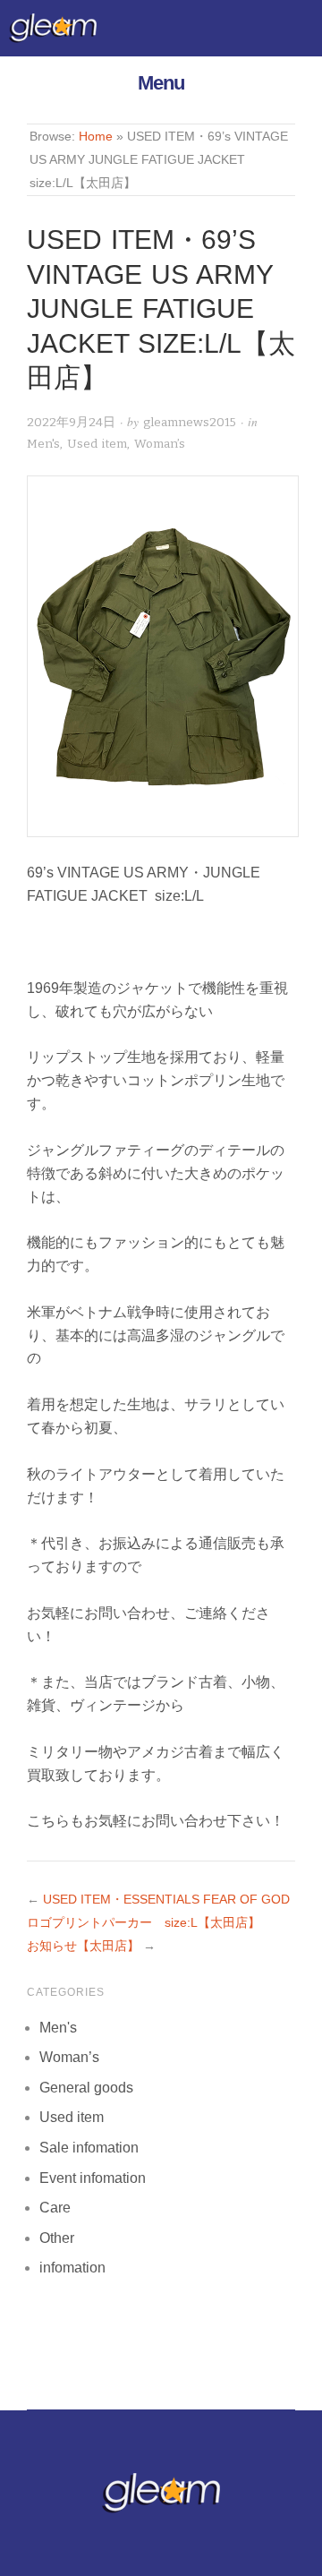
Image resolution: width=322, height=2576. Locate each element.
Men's (43, 444)
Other (57, 2238)
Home (96, 137)
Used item (97, 444)
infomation (72, 2268)
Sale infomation (89, 2148)
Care (55, 2208)
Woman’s (160, 444)
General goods (86, 2088)
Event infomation (93, 2178)
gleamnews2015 (190, 422)
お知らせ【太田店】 (83, 1946)
